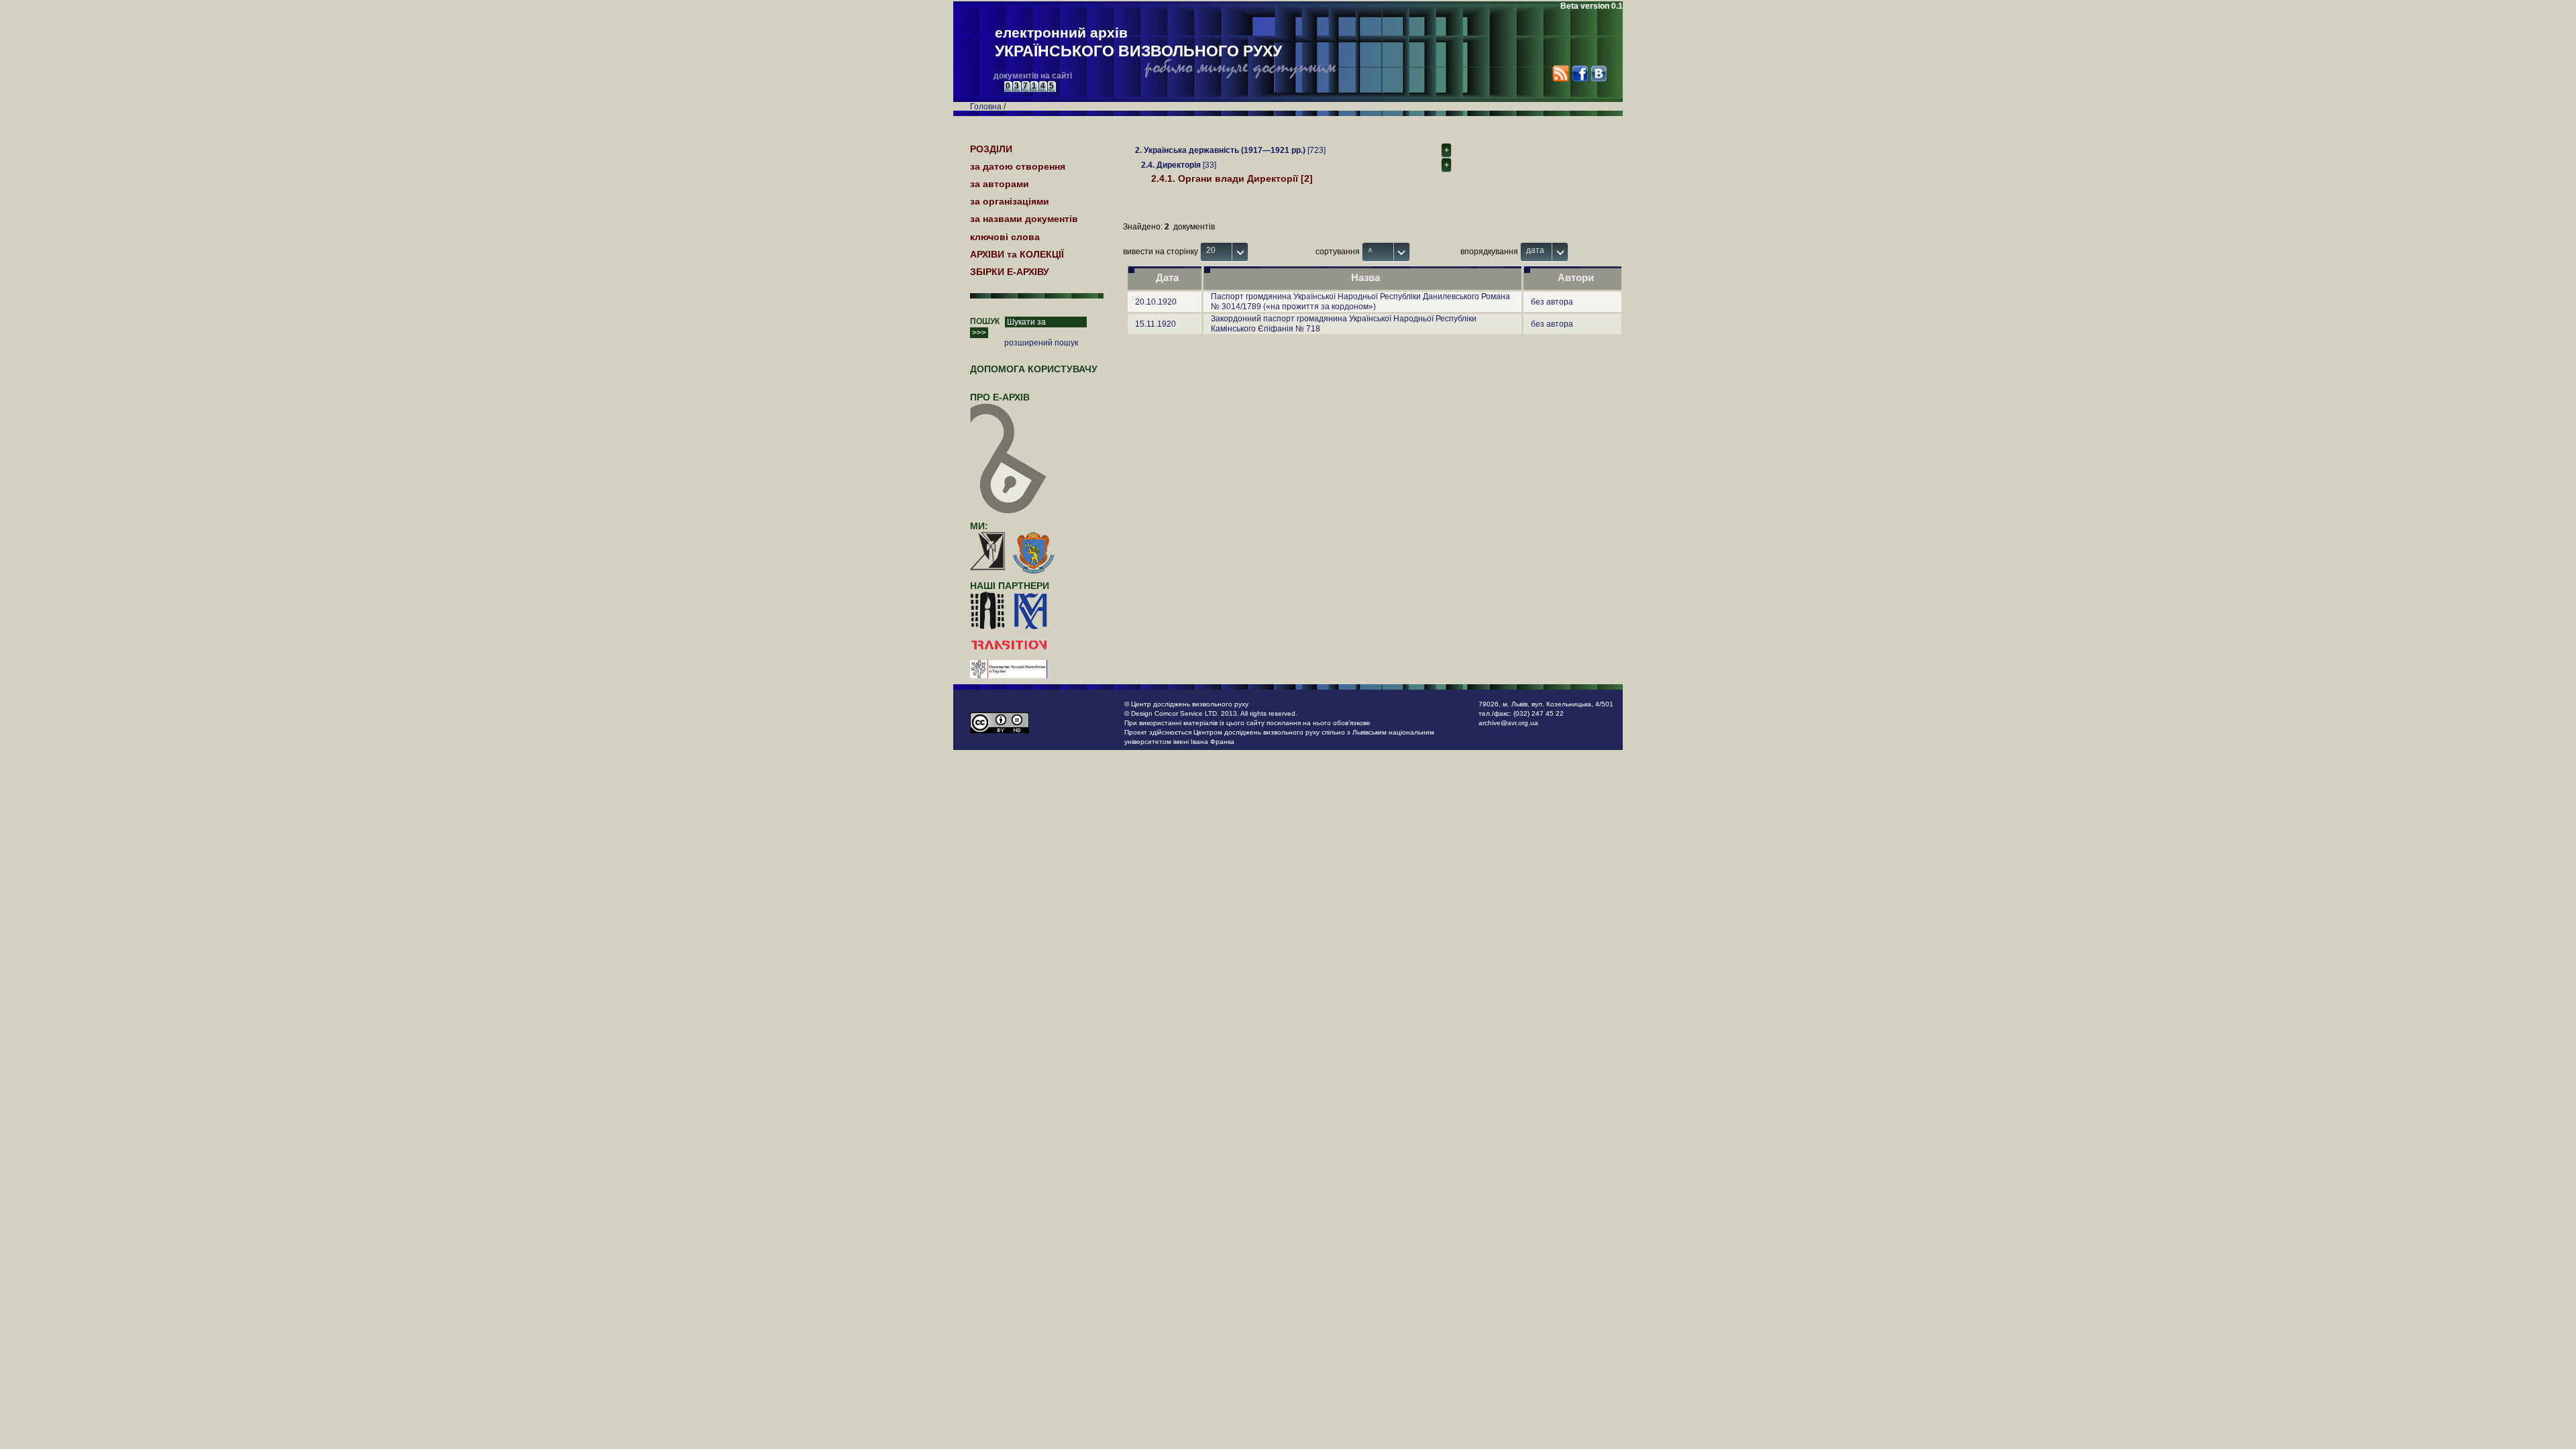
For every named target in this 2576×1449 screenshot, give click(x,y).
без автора (1552, 302)
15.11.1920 (1156, 324)
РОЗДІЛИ (991, 149)
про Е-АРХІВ (1000, 397)
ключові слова (1005, 237)
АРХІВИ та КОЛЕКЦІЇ (1017, 254)
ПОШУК (985, 321)
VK (1598, 73)
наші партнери (1010, 586)
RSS (1561, 73)
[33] (1179, 165)
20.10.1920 (1156, 302)
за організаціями (1010, 201)
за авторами (1000, 184)
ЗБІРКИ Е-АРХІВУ (1010, 272)
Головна (986, 107)
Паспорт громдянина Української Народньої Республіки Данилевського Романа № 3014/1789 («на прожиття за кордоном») (1360, 302)
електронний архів (1138, 42)
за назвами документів (1024, 219)
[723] (1230, 150)
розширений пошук (1041, 343)
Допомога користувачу (1034, 369)
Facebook (1579, 73)
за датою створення (1018, 166)
